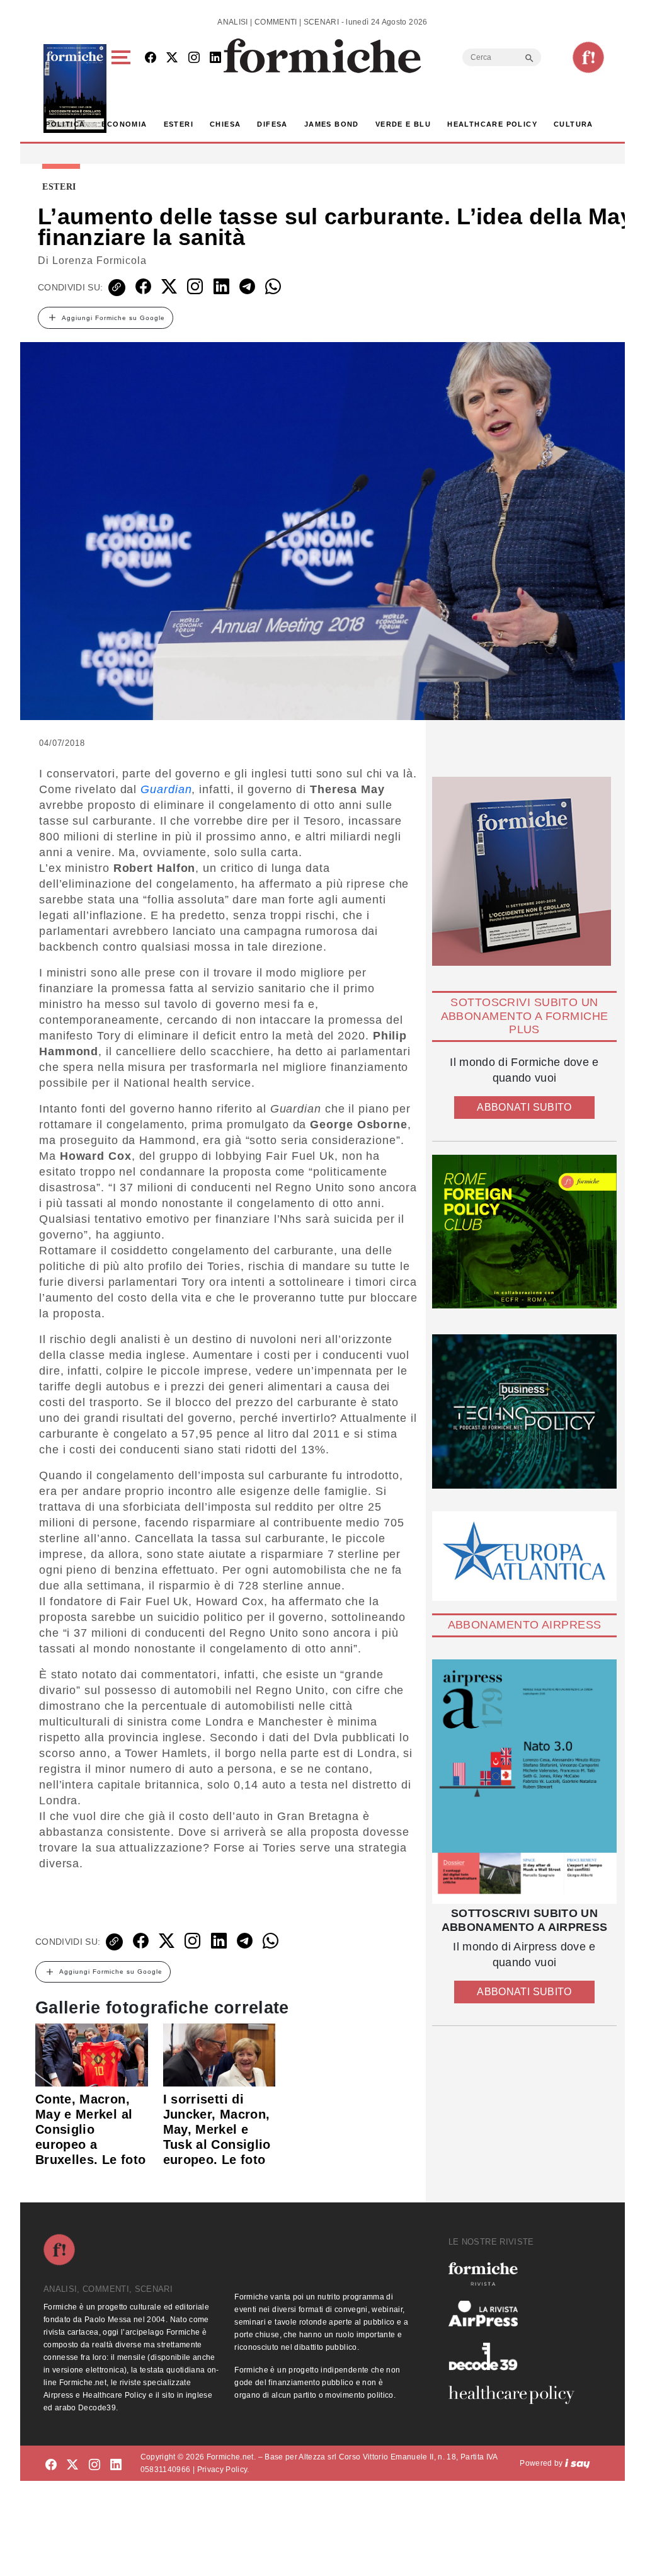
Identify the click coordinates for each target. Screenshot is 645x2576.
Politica (65, 124)
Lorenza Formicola (100, 260)
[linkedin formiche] (116, 2465)
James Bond (332, 124)
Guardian (166, 789)
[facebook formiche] (51, 2465)
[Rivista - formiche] (517, 2274)
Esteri (179, 124)
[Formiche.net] (588, 57)
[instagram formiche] (94, 2465)
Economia (124, 124)
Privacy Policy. (223, 2470)
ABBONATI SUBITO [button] (524, 1107)
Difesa (272, 124)
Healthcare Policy (492, 124)
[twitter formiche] (72, 2465)
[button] (123, 89)
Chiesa (225, 124)
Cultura (574, 124)
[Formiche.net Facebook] (151, 58)
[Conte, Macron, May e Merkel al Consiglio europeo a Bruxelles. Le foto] (92, 2054)
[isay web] (578, 2463)
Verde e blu (403, 124)
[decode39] (517, 2356)
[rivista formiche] (524, 1782)
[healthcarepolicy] (517, 2395)
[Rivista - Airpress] (517, 2314)
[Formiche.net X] (172, 58)
